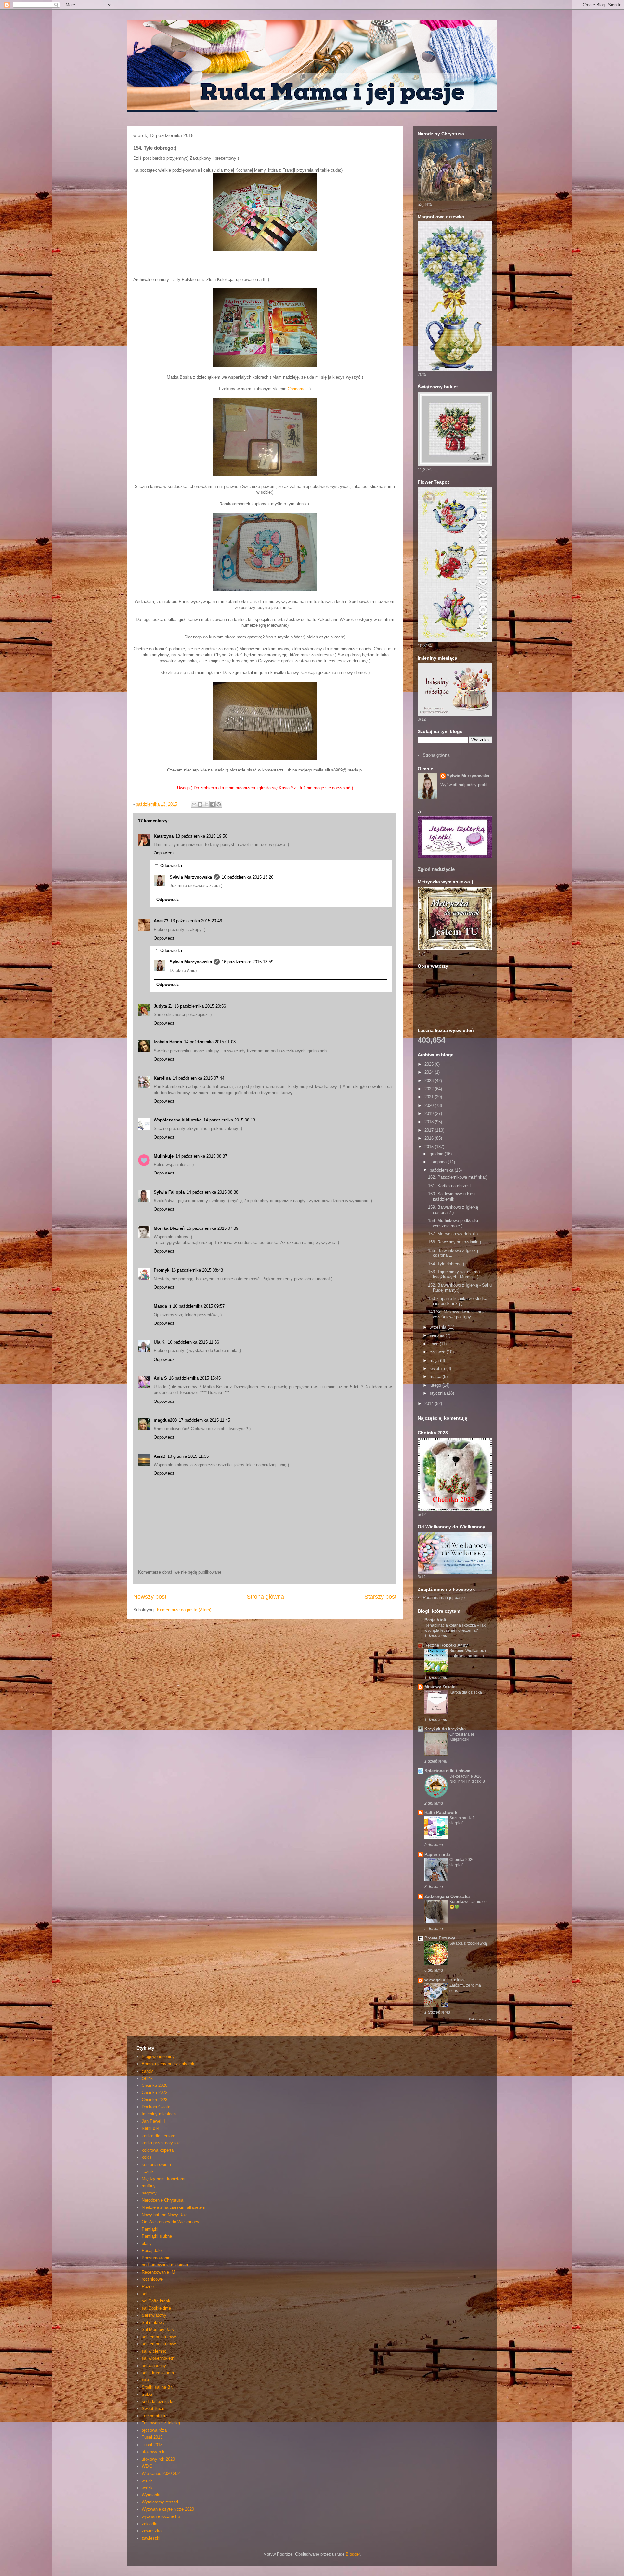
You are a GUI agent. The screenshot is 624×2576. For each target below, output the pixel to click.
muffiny (149, 2186)
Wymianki (151, 2495)
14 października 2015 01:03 (210, 1042)
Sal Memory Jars (158, 2330)
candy (147, 2071)
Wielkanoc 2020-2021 (162, 2473)
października (442, 1170)
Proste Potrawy (440, 1938)
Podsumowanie (156, 2258)
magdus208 (165, 1420)
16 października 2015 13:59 (247, 962)
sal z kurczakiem (158, 2373)
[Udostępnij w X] (206, 804)
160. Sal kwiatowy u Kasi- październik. (452, 1196)
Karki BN (150, 2128)
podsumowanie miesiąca (165, 2265)
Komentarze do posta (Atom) (184, 1610)
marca (436, 1377)
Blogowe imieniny (158, 2056)
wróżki (148, 2488)
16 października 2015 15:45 (195, 1378)
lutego (436, 1385)
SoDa (147, 2394)
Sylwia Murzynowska (191, 877)
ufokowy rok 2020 (158, 2459)
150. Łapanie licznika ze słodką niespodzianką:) (458, 1301)
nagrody (149, 2193)
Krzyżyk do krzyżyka (445, 1729)
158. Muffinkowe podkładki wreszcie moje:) (453, 1223)
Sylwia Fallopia (169, 1192)
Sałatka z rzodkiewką (468, 1943)
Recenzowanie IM (158, 2272)
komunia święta (156, 2164)
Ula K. (160, 1342)
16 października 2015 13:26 (247, 877)
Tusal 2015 (152, 2437)
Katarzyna (164, 836)
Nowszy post (150, 1597)
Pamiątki (150, 2229)
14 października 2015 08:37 (201, 1156)
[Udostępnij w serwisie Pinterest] (219, 804)
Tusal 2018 (152, 2445)
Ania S (160, 1378)
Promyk (162, 1270)
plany (147, 2243)
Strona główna (265, 1597)
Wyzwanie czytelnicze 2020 (168, 2509)
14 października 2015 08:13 (229, 1120)
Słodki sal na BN (157, 2387)
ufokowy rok (153, 2452)
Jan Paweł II (153, 2121)
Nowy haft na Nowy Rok (164, 2215)
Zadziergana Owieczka (447, 1896)
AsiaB (160, 1456)
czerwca (438, 1352)
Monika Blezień (169, 1228)
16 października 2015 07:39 (212, 1228)
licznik (148, 2172)
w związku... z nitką (444, 1980)
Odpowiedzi (171, 866)
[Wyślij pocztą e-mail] (194, 804)
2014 (430, 1404)
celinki (148, 2078)
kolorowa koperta (158, 2150)
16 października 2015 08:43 (197, 1270)
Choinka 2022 (155, 2093)
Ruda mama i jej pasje (444, 1597)
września (439, 1327)
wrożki (148, 2481)
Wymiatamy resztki (160, 2502)
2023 (430, 1081)
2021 (430, 1097)
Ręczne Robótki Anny (446, 1645)
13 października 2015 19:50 (201, 836)
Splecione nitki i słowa (447, 1771)
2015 (430, 1147)
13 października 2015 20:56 (200, 1006)
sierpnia (438, 1335)
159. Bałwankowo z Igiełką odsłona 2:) (453, 1210)
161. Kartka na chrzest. (450, 1186)
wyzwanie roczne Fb (161, 2516)
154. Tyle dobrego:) (446, 1264)
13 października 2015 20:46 (196, 921)
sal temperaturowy (159, 2337)
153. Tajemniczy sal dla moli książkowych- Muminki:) (455, 1275)
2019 (430, 1114)
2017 (430, 1130)
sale (146, 2380)
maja (435, 1360)
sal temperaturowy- (160, 2344)
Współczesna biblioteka (178, 1120)
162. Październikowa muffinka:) (458, 1177)
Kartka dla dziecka (466, 1692)
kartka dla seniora (158, 2136)
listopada (439, 1162)
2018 (430, 1122)
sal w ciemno (154, 2351)
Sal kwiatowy (154, 2315)
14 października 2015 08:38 (212, 1192)
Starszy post (380, 1597)
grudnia (437, 1154)
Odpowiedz (164, 853)
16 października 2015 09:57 (199, 1306)
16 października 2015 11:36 (193, 1342)
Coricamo (297, 389)
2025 (430, 1064)
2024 (430, 1072)
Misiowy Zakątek (441, 1687)
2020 (430, 1105)
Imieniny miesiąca (159, 2114)
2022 (430, 1089)
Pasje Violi (435, 1620)
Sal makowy (153, 2322)
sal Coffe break (156, 2301)
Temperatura (153, 2416)
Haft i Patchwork (441, 1812)
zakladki (149, 2524)
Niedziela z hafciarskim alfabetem (174, 2207)
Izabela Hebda (168, 1042)
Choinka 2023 (155, 2100)
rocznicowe (152, 2279)
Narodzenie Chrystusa (162, 2200)
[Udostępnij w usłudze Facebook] (213, 804)
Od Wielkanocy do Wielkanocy (170, 2222)
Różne (148, 2286)
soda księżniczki (157, 2402)
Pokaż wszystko (481, 2019)
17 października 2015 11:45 (204, 1420)
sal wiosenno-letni (158, 2358)
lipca (435, 1344)
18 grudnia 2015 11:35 (188, 1456)
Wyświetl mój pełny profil (464, 785)
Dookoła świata (156, 2107)
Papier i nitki (437, 1854)
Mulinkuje (164, 1156)
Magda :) (162, 1306)
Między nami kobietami (163, 2179)
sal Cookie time (156, 2308)
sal (144, 2294)
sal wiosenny (154, 2366)
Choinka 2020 (155, 2085)
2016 (430, 1138)
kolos (147, 2157)
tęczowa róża (154, 2430)
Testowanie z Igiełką (161, 2423)
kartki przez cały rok (161, 2143)
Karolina (162, 1078)
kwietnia (438, 1368)
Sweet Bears (154, 2409)
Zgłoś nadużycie (436, 869)
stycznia (438, 1393)
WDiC (147, 2466)
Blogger (353, 2554)
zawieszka (152, 2531)
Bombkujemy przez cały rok (168, 2064)
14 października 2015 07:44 (198, 1078)
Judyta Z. (163, 1006)
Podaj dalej (152, 2251)
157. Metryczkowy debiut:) (453, 1234)
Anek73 (161, 921)
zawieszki (151, 2538)
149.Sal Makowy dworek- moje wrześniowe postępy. (457, 1315)
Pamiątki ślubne (157, 2236)
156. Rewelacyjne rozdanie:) (455, 1242)
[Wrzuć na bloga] (200, 804)
